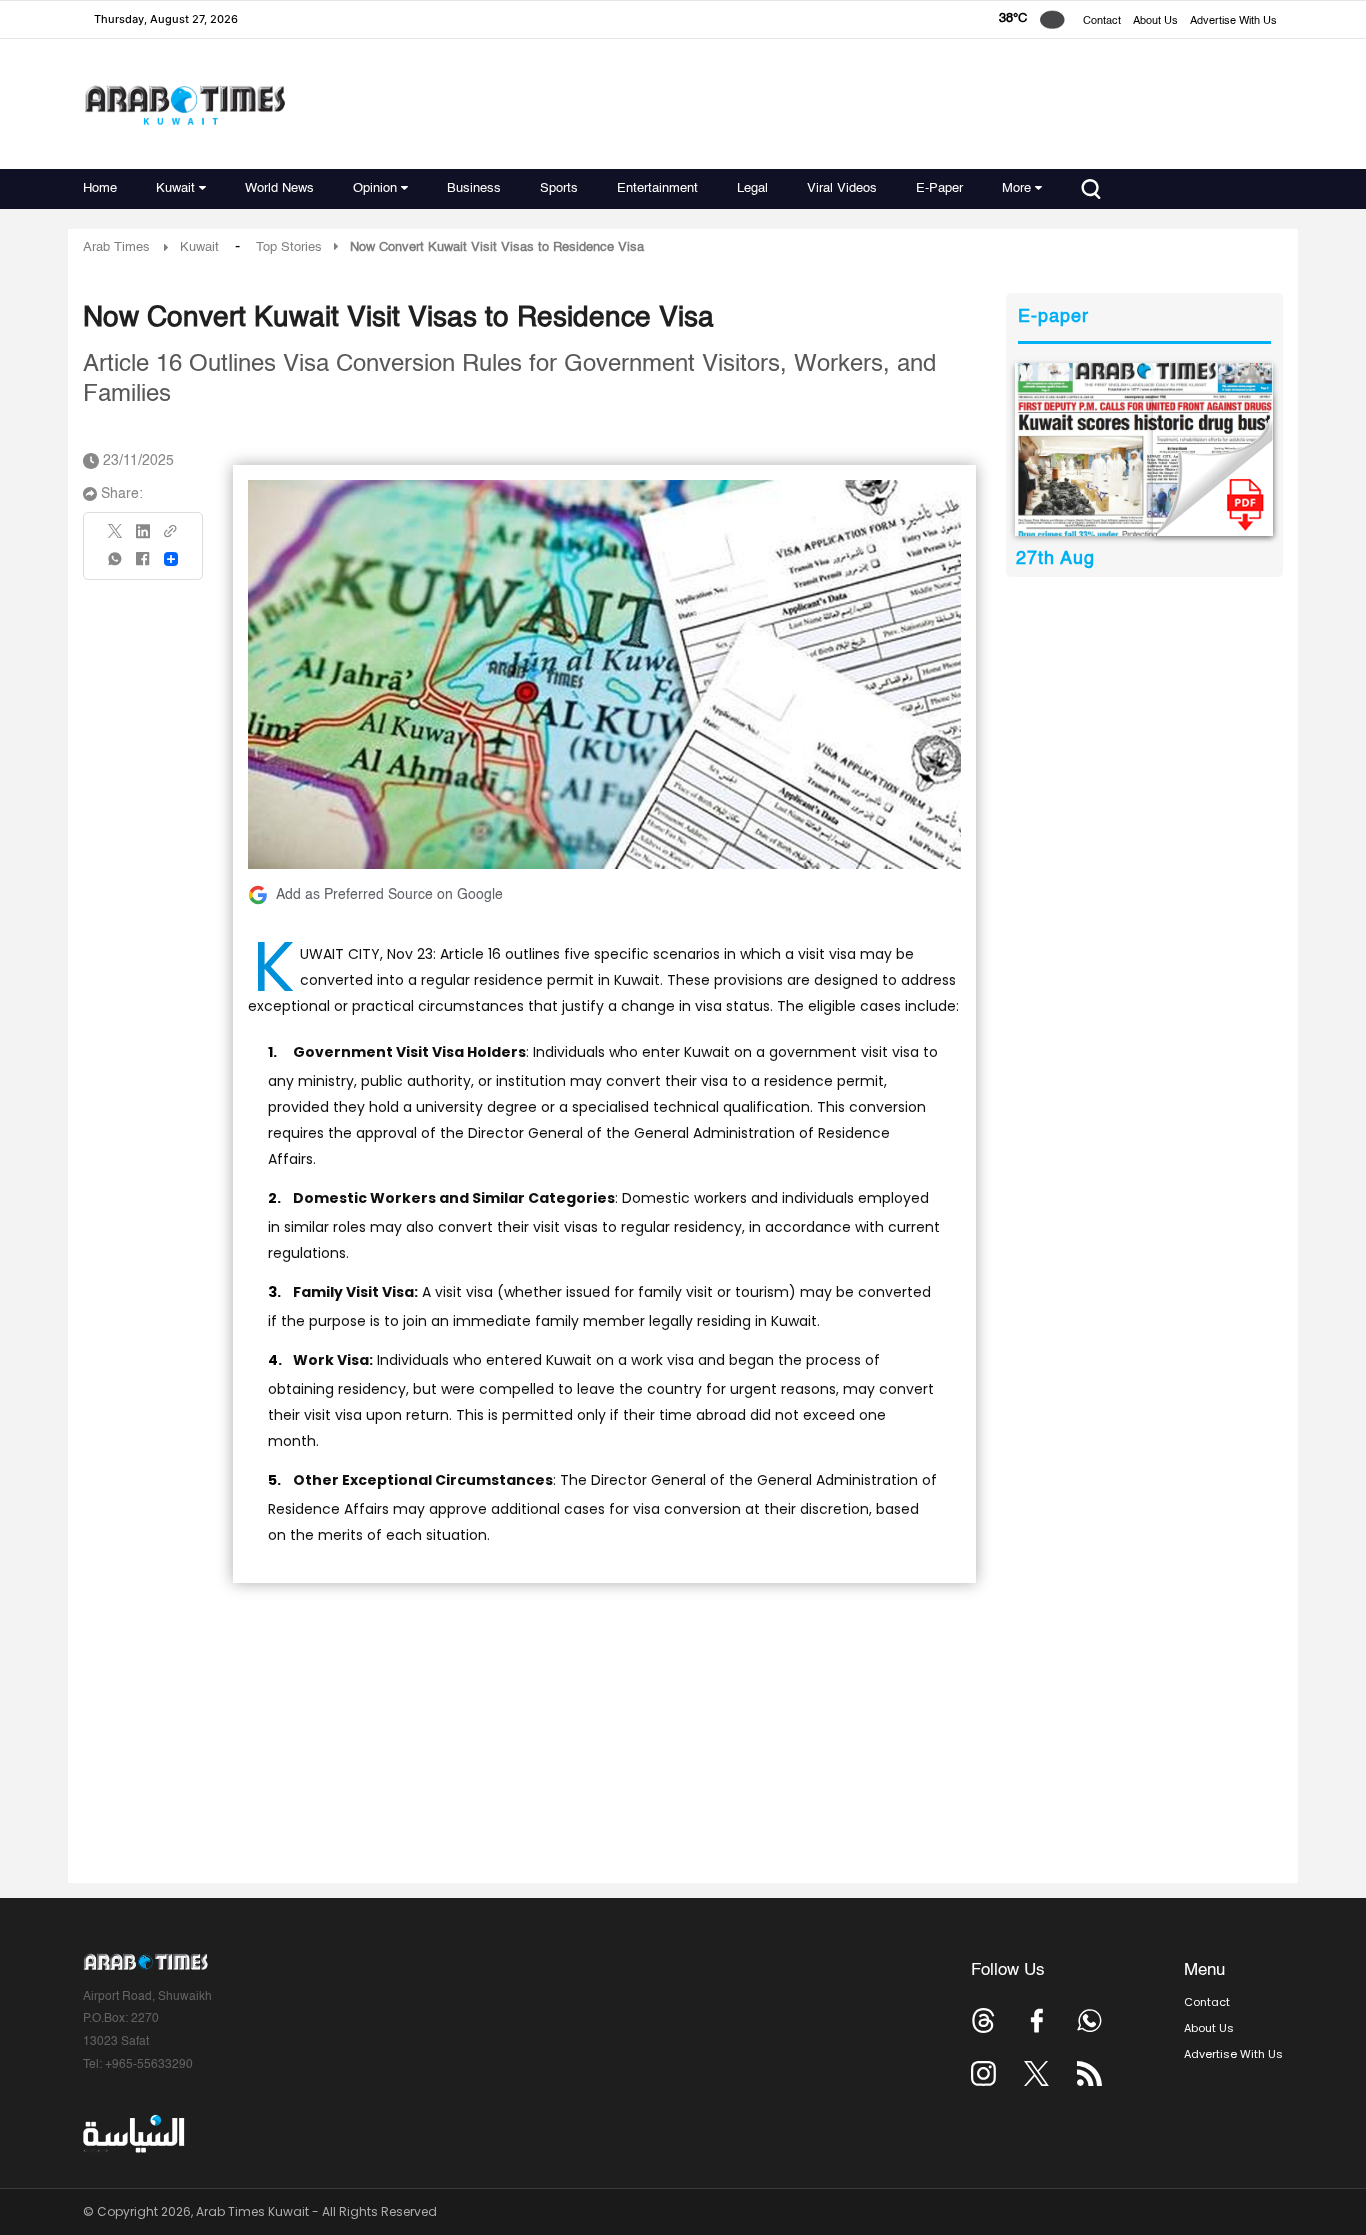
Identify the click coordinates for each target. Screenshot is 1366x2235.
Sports (559, 188)
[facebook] (143, 565)
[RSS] (1089, 2073)
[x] (1036, 2073)
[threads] (983, 2020)
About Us (1155, 21)
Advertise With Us (1233, 21)
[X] (116, 537)
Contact (1102, 21)
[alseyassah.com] (132, 2134)
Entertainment (657, 188)
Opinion (375, 188)
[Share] (171, 559)
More (1016, 188)
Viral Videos (842, 188)
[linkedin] (143, 538)
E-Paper (939, 188)
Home (100, 188)
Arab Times (116, 247)
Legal (752, 188)
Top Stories (289, 247)
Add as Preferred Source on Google (389, 895)
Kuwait (175, 188)
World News (279, 188)
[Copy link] (171, 537)
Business (474, 188)
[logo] (184, 104)
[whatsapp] (116, 565)
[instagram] (983, 2073)
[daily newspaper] (1144, 449)
